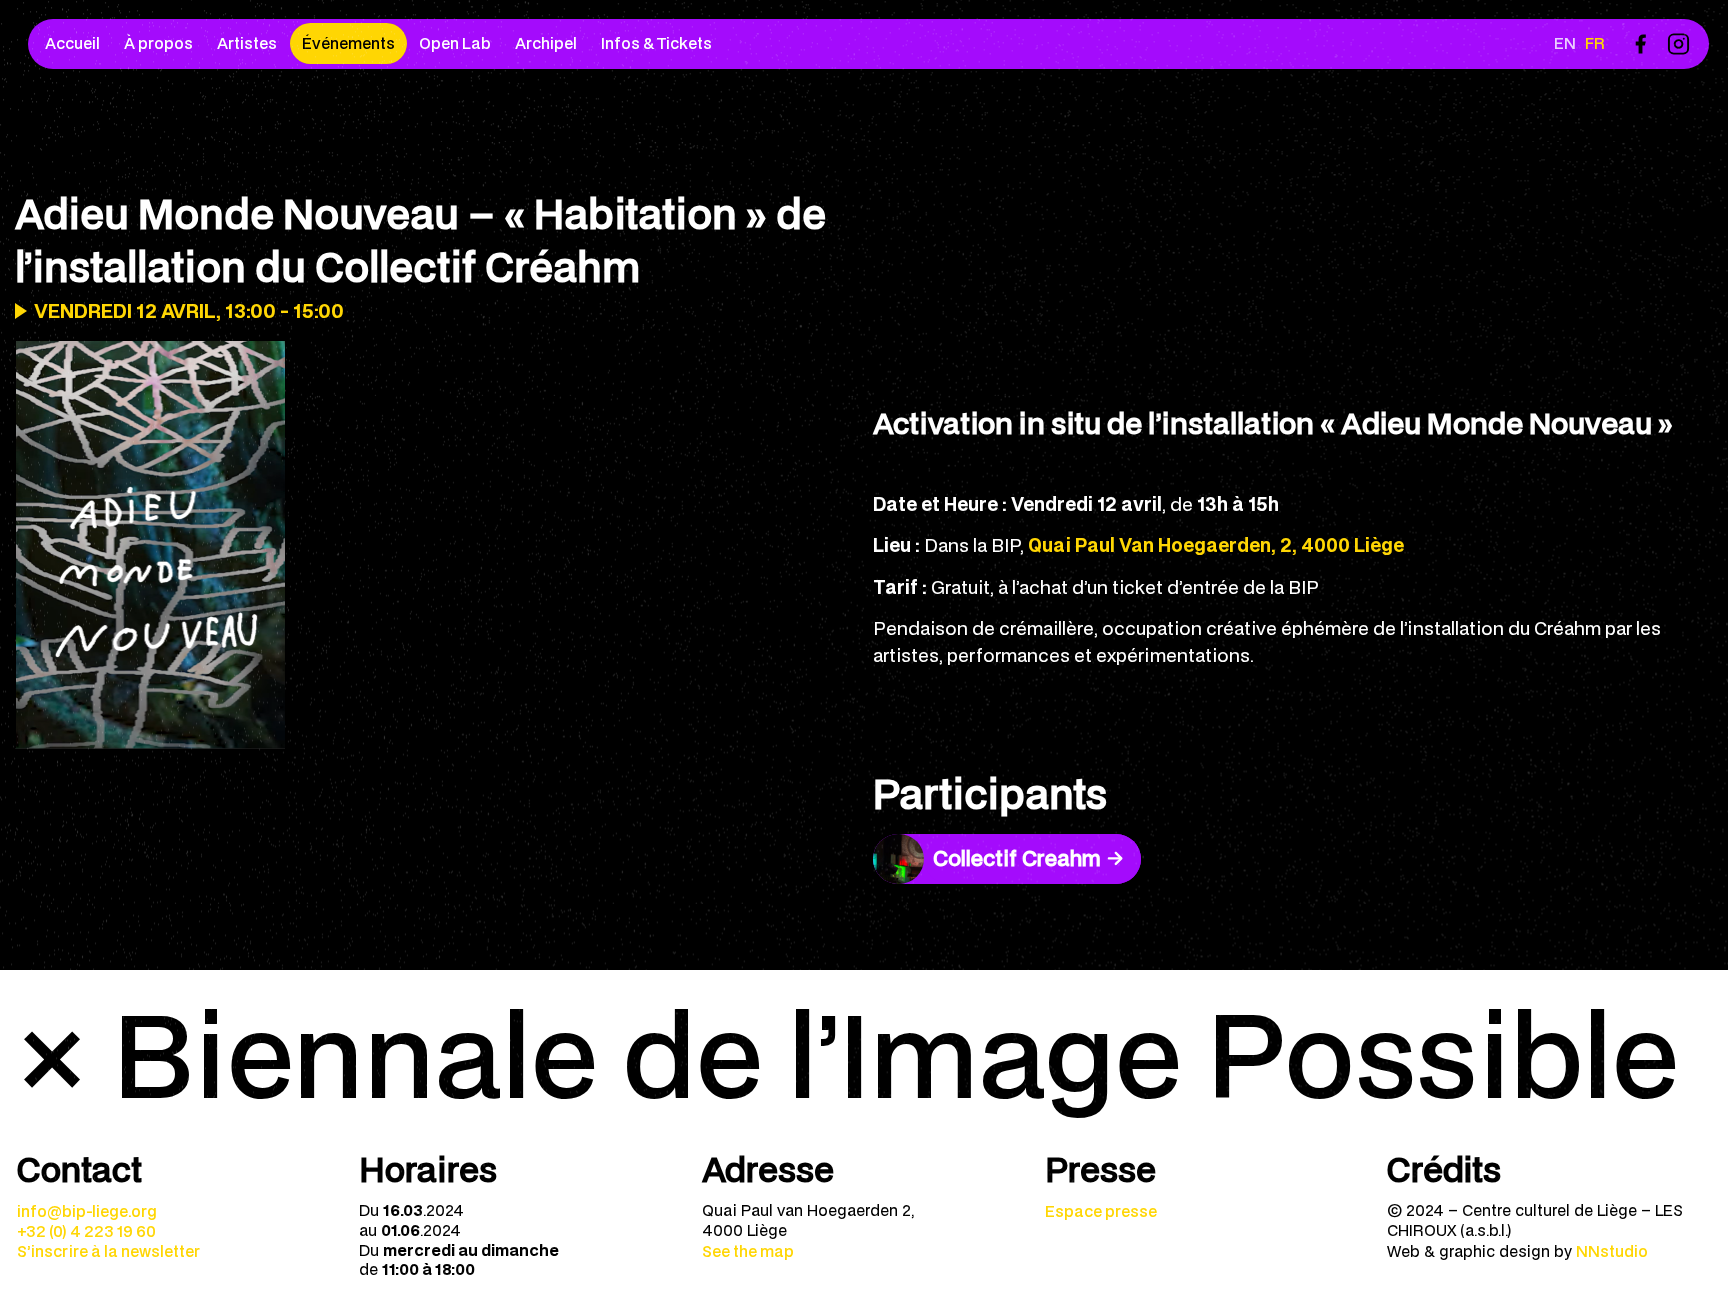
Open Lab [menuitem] (455, 43)
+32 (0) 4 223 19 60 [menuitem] (86, 1231)
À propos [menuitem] (158, 43)
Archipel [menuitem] (546, 43)
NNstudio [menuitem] (1612, 1251)
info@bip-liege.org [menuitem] (87, 1211)
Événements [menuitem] (348, 43)
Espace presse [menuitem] (1101, 1211)
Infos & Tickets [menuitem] (656, 43)
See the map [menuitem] (748, 1251)
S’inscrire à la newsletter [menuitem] (108, 1251)
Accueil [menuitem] (72, 43)
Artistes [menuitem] (247, 43)
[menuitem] (1640, 43)
